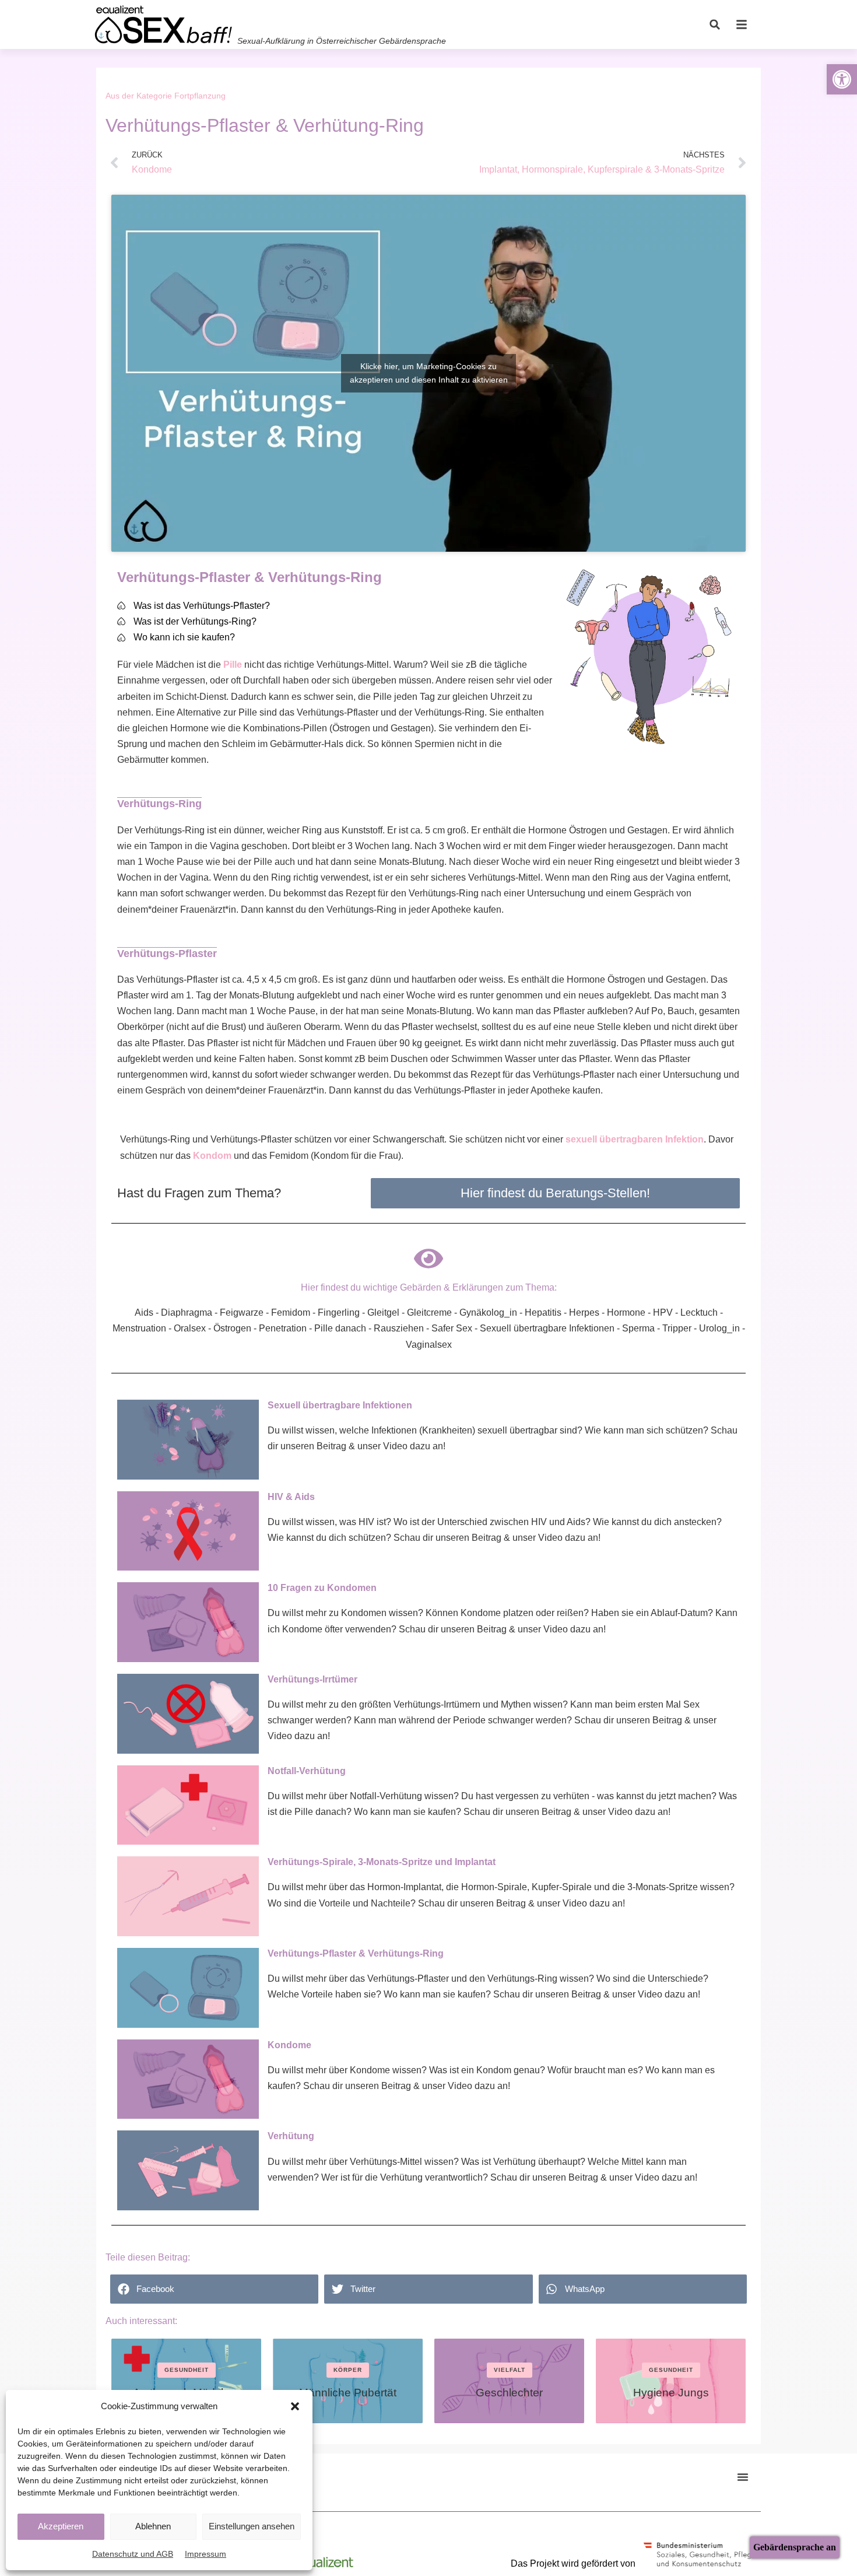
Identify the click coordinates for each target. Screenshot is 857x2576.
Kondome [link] (289, 2045)
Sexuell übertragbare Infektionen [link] (340, 1405)
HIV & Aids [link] (291, 1497)
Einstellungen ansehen (252, 2526)
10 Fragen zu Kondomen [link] (322, 1588)
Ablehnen (153, 2526)
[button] (295, 2406)
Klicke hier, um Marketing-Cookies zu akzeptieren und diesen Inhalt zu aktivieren (429, 373)
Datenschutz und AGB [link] (133, 2554)
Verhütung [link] (291, 2136)
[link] (842, 79)
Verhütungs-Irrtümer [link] (312, 1679)
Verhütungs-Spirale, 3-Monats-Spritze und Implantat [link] (382, 1862)
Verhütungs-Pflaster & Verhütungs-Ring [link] (356, 1953)
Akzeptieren (61, 2526)
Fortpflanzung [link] (200, 96)
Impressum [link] (206, 2554)
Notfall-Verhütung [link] (307, 1771)
